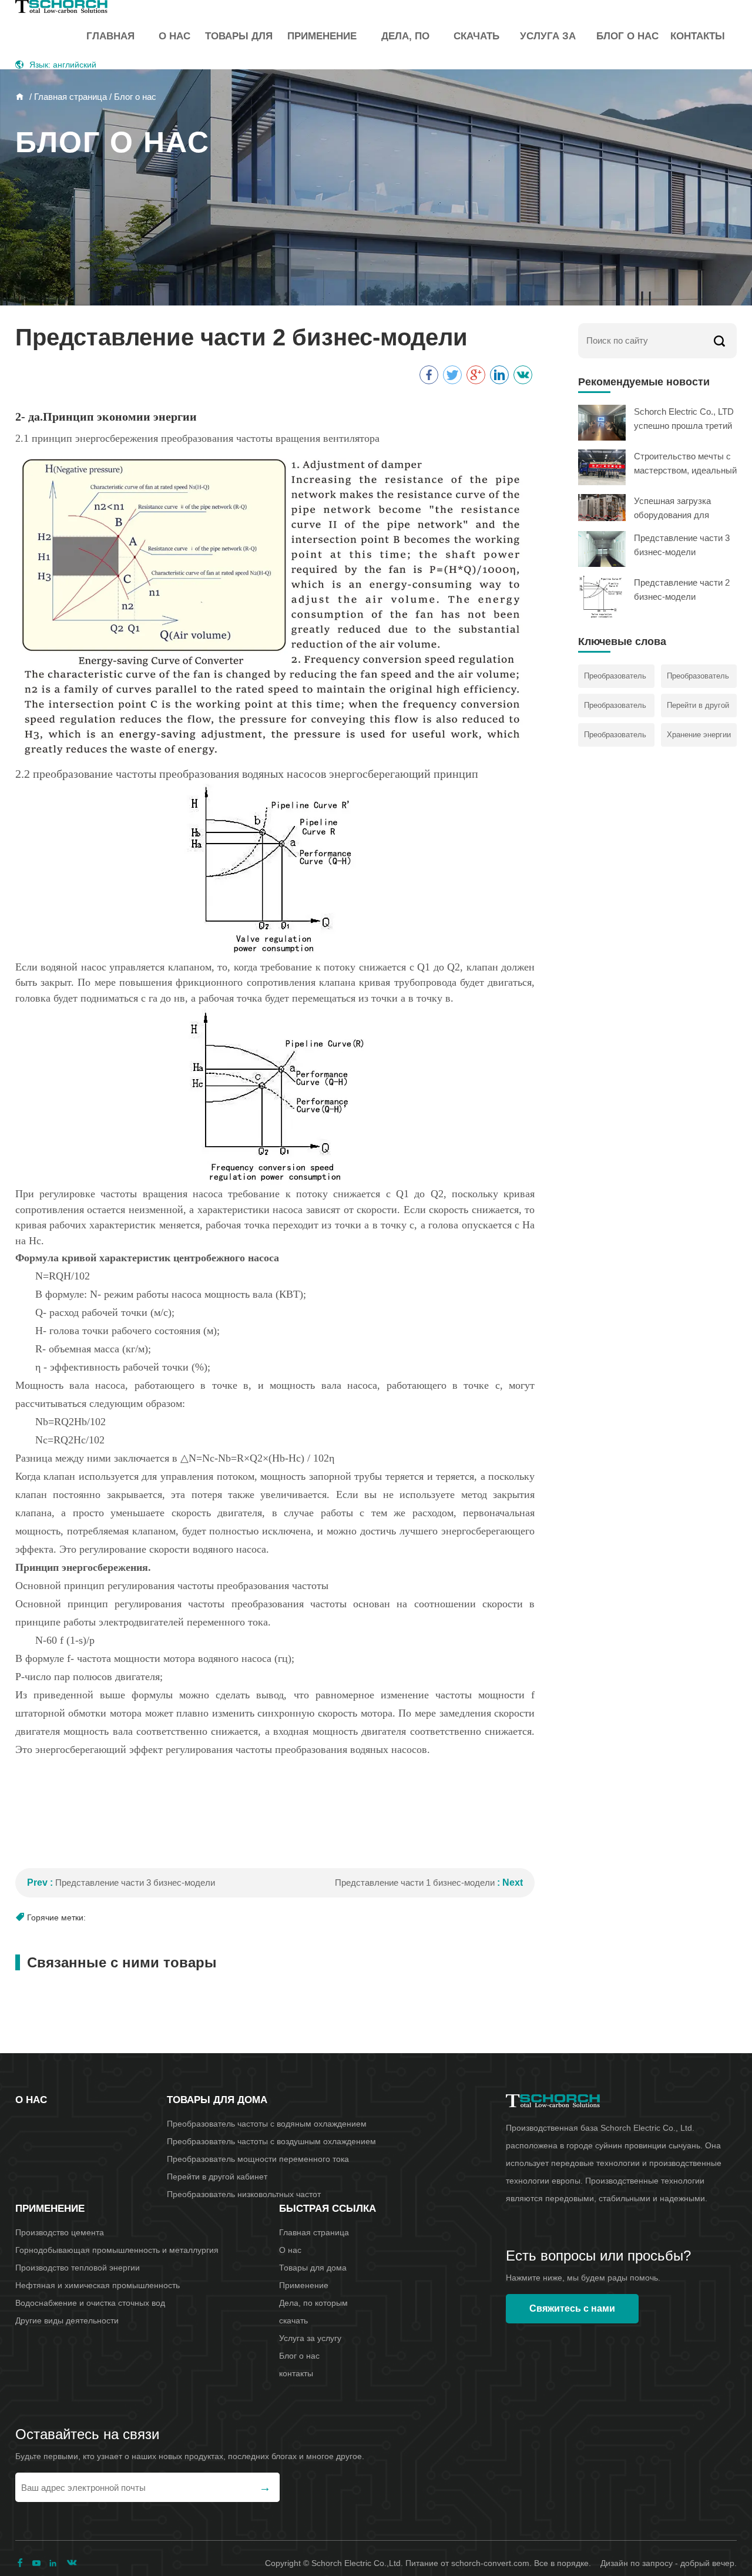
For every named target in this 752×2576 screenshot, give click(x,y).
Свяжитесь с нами (572, 2308)
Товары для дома (239, 45)
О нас (174, 36)
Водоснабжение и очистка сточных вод (90, 2303)
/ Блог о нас (132, 97)
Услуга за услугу (548, 45)
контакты (698, 36)
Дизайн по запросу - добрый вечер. (669, 2563)
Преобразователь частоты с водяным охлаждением (267, 2124)
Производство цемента (60, 2232)
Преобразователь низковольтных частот (244, 2194)
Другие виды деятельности (67, 2320)
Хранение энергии (699, 735)
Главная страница (110, 45)
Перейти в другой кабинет (217, 2177)
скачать (476, 36)
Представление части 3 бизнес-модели (135, 1883)
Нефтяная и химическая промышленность (98, 2285)
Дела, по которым (405, 45)
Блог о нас (627, 36)
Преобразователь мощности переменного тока (258, 2159)
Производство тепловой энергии (78, 2268)
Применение (322, 36)
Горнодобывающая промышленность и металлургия (117, 2250)
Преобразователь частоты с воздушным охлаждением (271, 2141)
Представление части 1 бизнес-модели (415, 1883)
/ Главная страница (67, 97)
